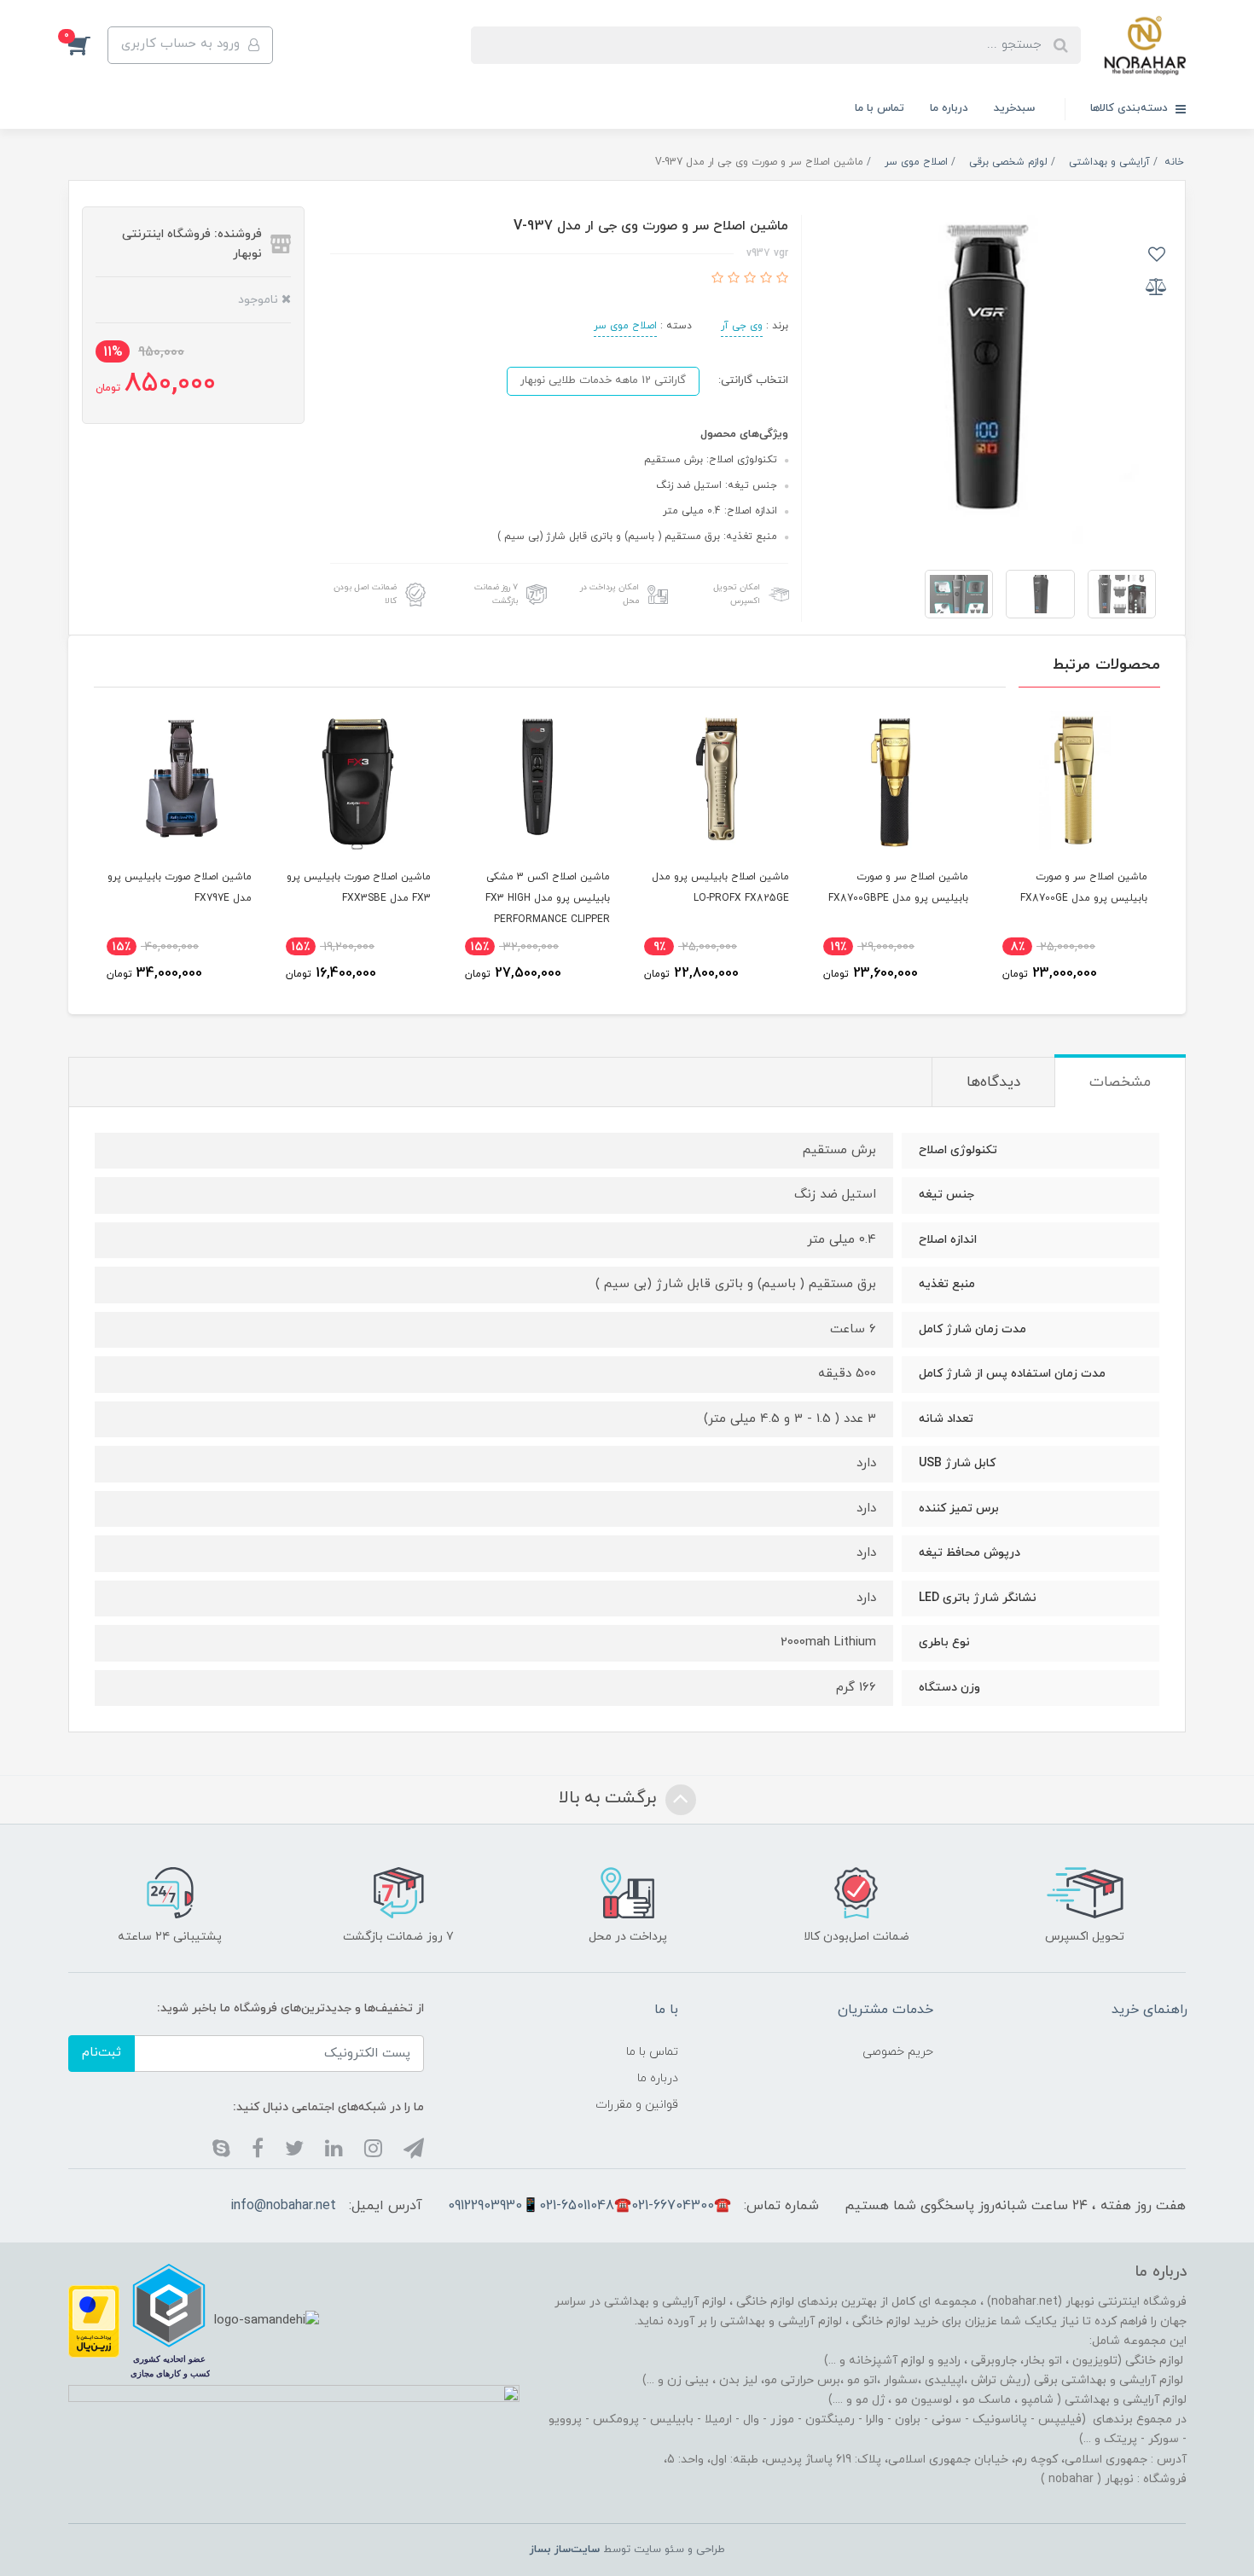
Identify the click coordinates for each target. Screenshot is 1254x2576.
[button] (88, 45)
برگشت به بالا (610, 1798)
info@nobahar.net (283, 2206)
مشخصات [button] (1120, 1082)
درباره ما (949, 108)
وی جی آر (742, 326)
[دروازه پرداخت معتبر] (94, 2320)
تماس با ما (880, 108)
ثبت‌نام (102, 2053)
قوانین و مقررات (637, 2105)
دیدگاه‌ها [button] (993, 1082)
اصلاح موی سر (625, 326)
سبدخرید (1014, 108)
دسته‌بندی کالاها (1131, 108)
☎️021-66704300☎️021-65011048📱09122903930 (589, 2206)
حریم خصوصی (898, 2052)
